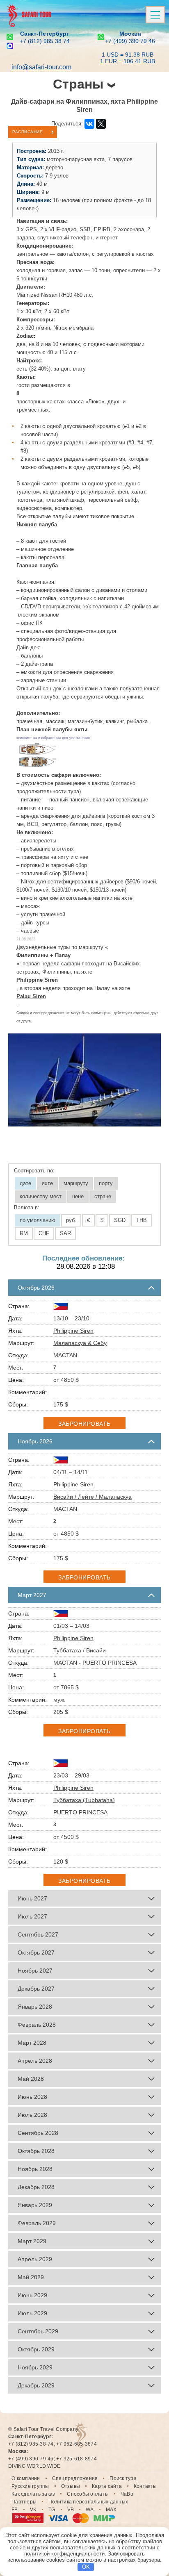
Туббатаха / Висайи (80, 1650)
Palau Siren (31, 996)
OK (86, 2567)
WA (90, 2510)
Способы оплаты (88, 2494)
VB (71, 2510)
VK (33, 2510)
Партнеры (24, 2502)
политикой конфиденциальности (64, 2554)
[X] (101, 124)
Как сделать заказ (33, 2494)
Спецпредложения (75, 2478)
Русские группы (30, 2486)
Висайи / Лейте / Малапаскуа (92, 1497)
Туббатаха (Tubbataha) (84, 1800)
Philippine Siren (73, 1331)
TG (52, 2510)
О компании (26, 2478)
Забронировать (84, 1424)
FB (15, 2510)
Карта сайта (107, 2486)
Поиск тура (123, 2478)
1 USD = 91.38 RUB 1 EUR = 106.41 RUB (128, 58)
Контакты (145, 2486)
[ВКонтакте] (89, 124)
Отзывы (71, 2486)
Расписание (27, 132)
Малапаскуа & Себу (80, 1343)
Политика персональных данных (88, 2502)
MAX (111, 2510)
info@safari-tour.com (41, 67)
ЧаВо (127, 2494)
